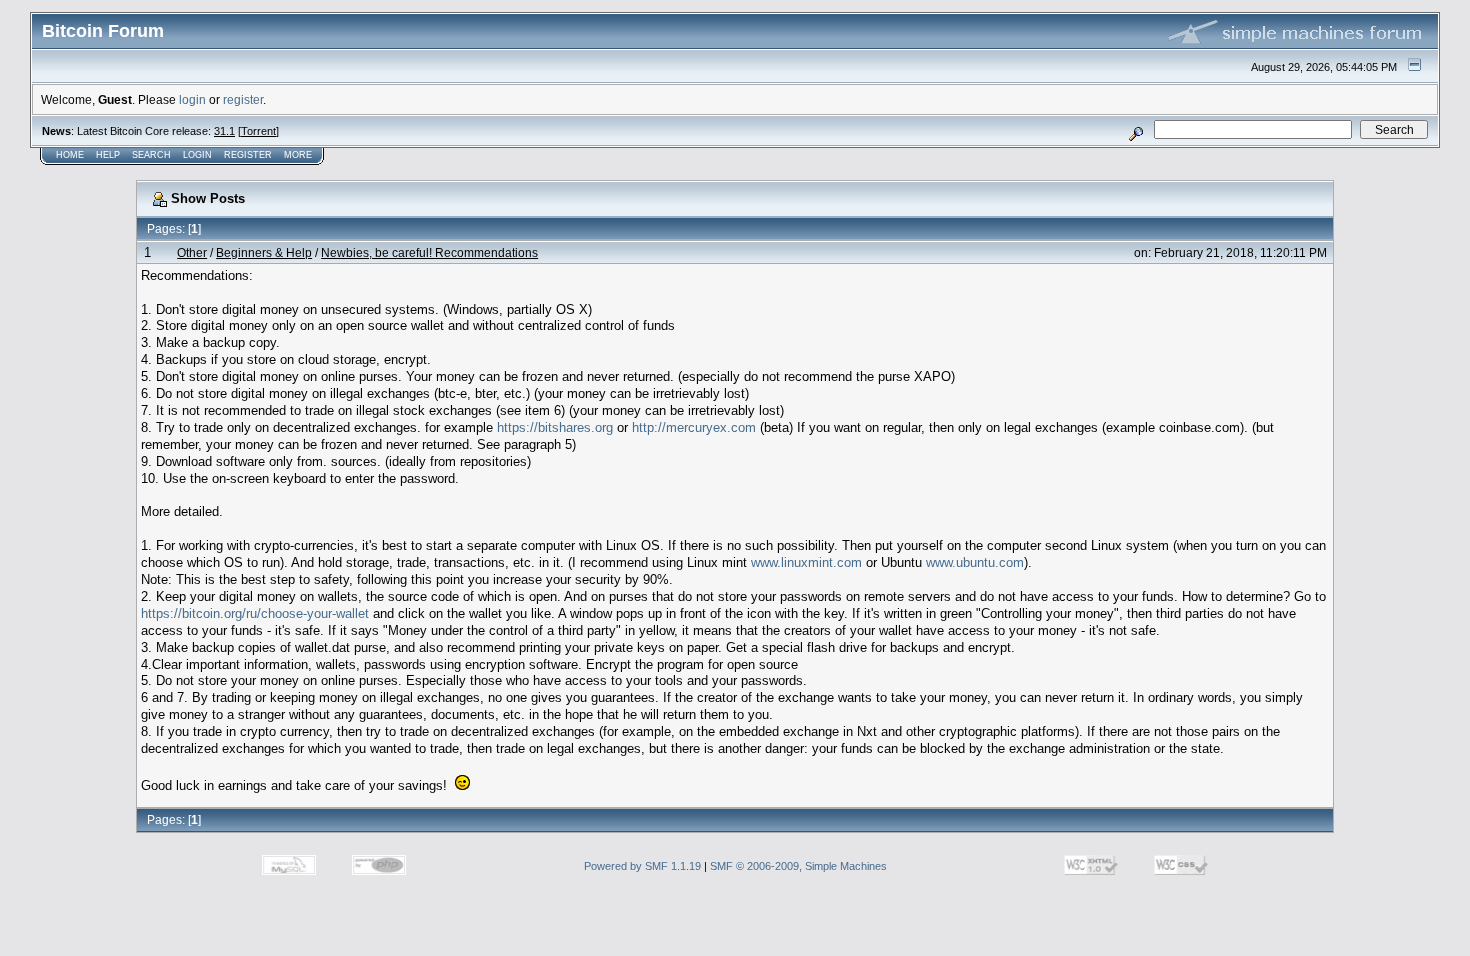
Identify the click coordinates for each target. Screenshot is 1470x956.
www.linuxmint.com (806, 562)
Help (108, 155)
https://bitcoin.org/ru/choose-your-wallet (255, 613)
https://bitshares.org (555, 427)
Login (197, 155)
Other (192, 252)
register (243, 99)
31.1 (224, 131)
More (298, 155)
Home (70, 155)
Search (151, 155)
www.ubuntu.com (975, 562)
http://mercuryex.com (694, 427)
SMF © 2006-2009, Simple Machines (798, 866)
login (192, 99)
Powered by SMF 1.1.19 (642, 866)
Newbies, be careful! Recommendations (429, 252)
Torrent (258, 131)
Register (248, 155)
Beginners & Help (264, 252)
